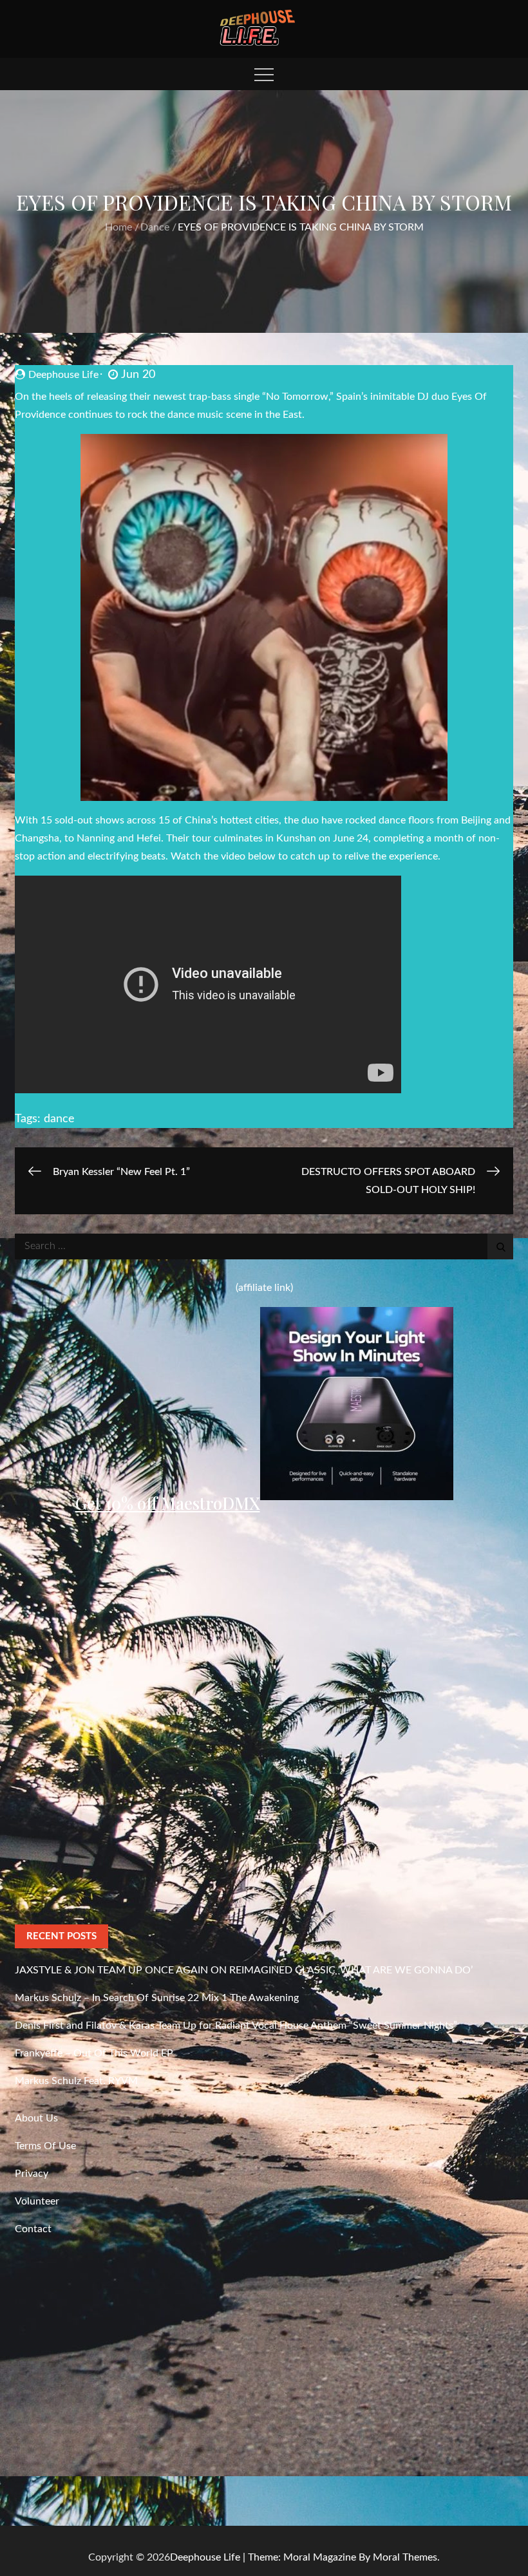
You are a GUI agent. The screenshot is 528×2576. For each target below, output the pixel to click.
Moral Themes (405, 2557)
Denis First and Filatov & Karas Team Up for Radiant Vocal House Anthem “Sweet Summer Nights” (236, 2026)
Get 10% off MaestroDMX (168, 1503)
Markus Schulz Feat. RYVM (76, 2081)
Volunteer (37, 2201)
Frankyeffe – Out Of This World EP (94, 2053)
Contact (33, 2229)
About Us (36, 2118)
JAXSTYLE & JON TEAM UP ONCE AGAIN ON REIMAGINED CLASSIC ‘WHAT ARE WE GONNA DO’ (244, 1970)
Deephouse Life (63, 375)
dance (59, 1119)
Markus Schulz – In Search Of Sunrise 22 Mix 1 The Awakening (157, 1998)
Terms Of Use (45, 2146)
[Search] (500, 1246)
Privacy (32, 2174)
